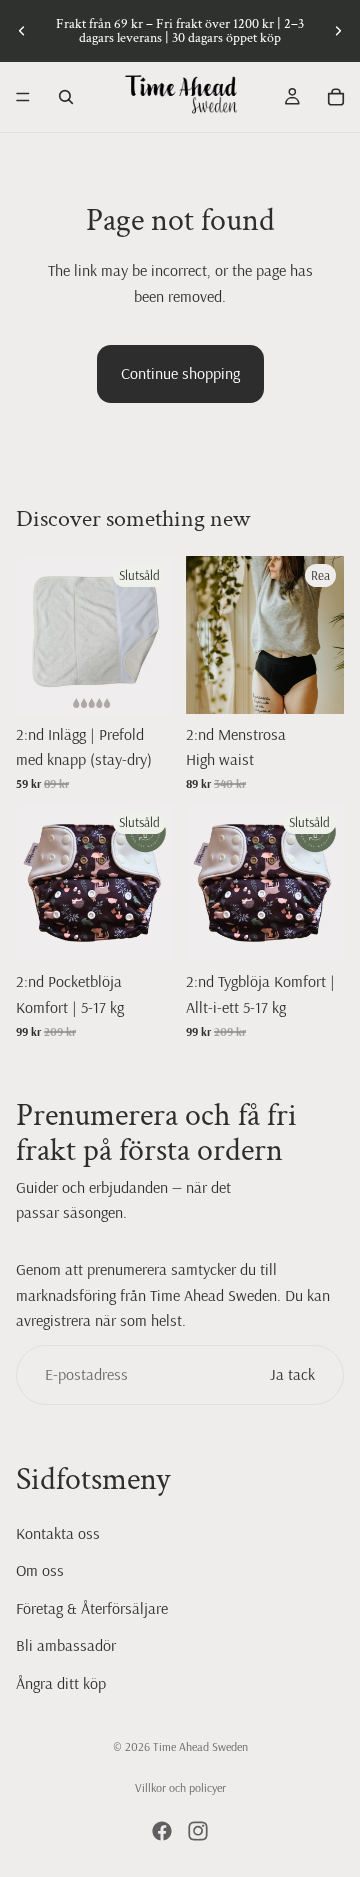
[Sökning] (66, 97)
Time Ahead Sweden (200, 1746)
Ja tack (292, 1374)
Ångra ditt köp (61, 1683)
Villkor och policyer (180, 1787)
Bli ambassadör (66, 1645)
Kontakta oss (58, 1532)
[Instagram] (198, 1831)
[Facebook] (162, 1831)
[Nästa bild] (338, 31)
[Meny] (23, 97)
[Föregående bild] (22, 31)
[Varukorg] (336, 97)
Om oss (40, 1570)
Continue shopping (180, 373)
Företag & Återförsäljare (92, 1607)
